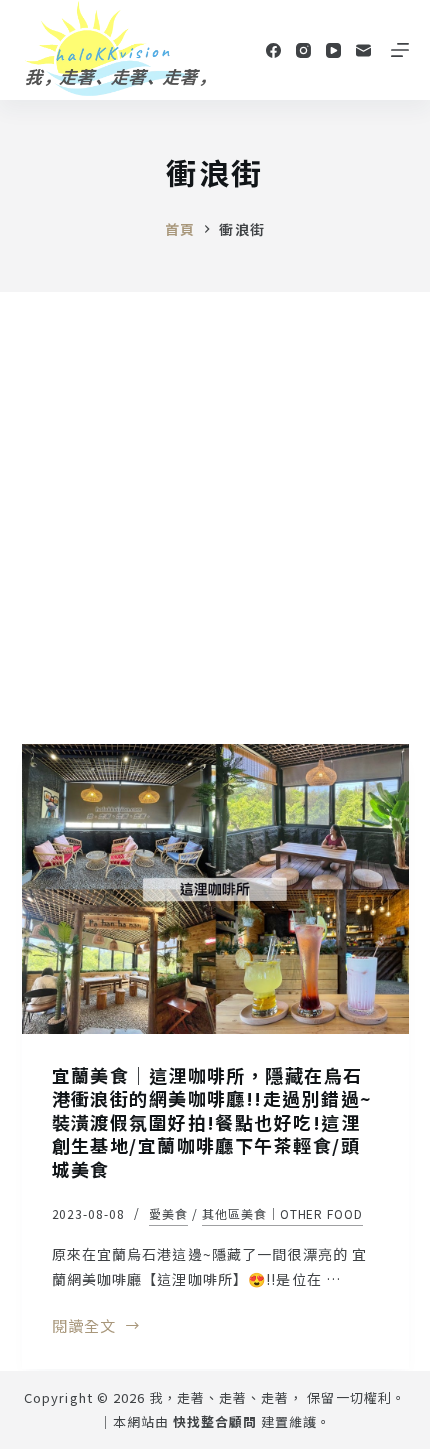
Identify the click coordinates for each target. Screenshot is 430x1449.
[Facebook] (273, 50)
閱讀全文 (84, 1327)
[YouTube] (333, 50)
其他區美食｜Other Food (282, 1213)
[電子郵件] (363, 50)
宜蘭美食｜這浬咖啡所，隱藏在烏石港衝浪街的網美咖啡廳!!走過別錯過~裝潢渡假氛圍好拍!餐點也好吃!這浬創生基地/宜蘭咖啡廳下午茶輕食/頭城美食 (212, 1122)
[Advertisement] (215, 517)
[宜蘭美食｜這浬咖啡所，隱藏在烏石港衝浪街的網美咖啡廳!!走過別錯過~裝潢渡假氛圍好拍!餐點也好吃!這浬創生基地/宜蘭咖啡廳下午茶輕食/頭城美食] (215, 889)
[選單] (400, 50)
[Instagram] (303, 50)
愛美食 (168, 1213)
